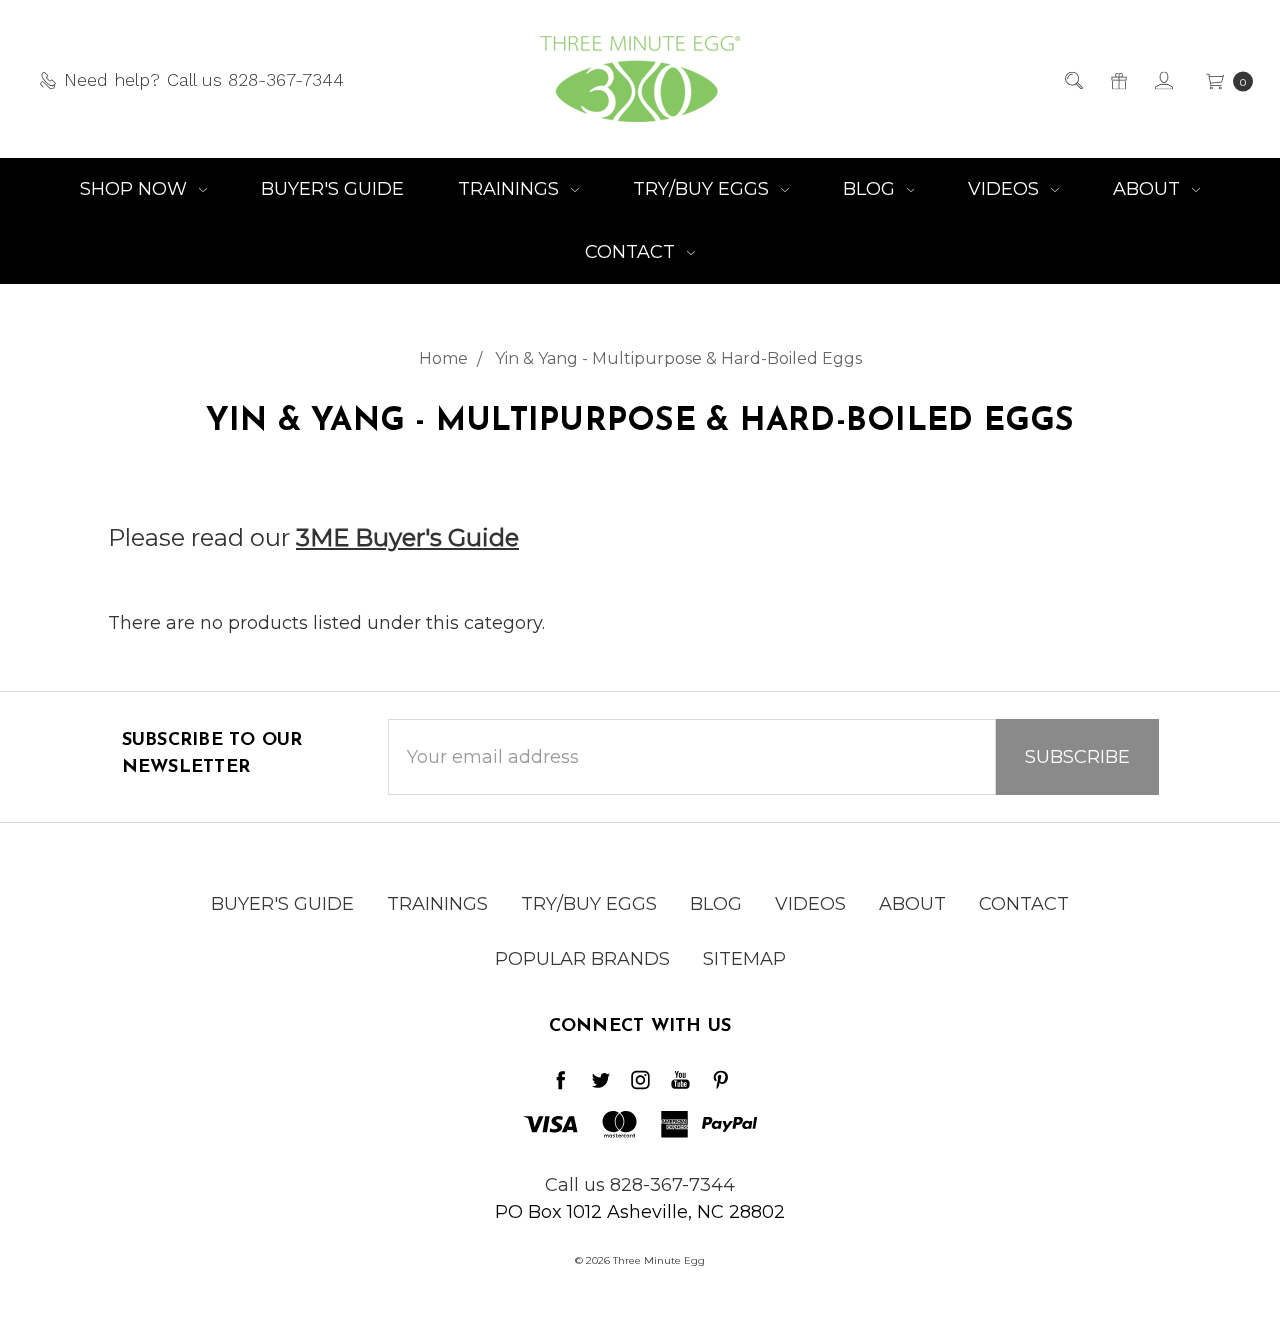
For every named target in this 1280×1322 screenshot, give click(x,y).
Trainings (511, 189)
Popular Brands (582, 959)
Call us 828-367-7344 (640, 1185)
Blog (871, 189)
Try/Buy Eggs (703, 189)
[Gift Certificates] (1117, 79)
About (1149, 189)
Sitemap (744, 959)
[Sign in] (1162, 79)
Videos (1006, 189)
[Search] (1072, 79)
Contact (632, 252)
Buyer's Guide (332, 189)
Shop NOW (136, 189)
